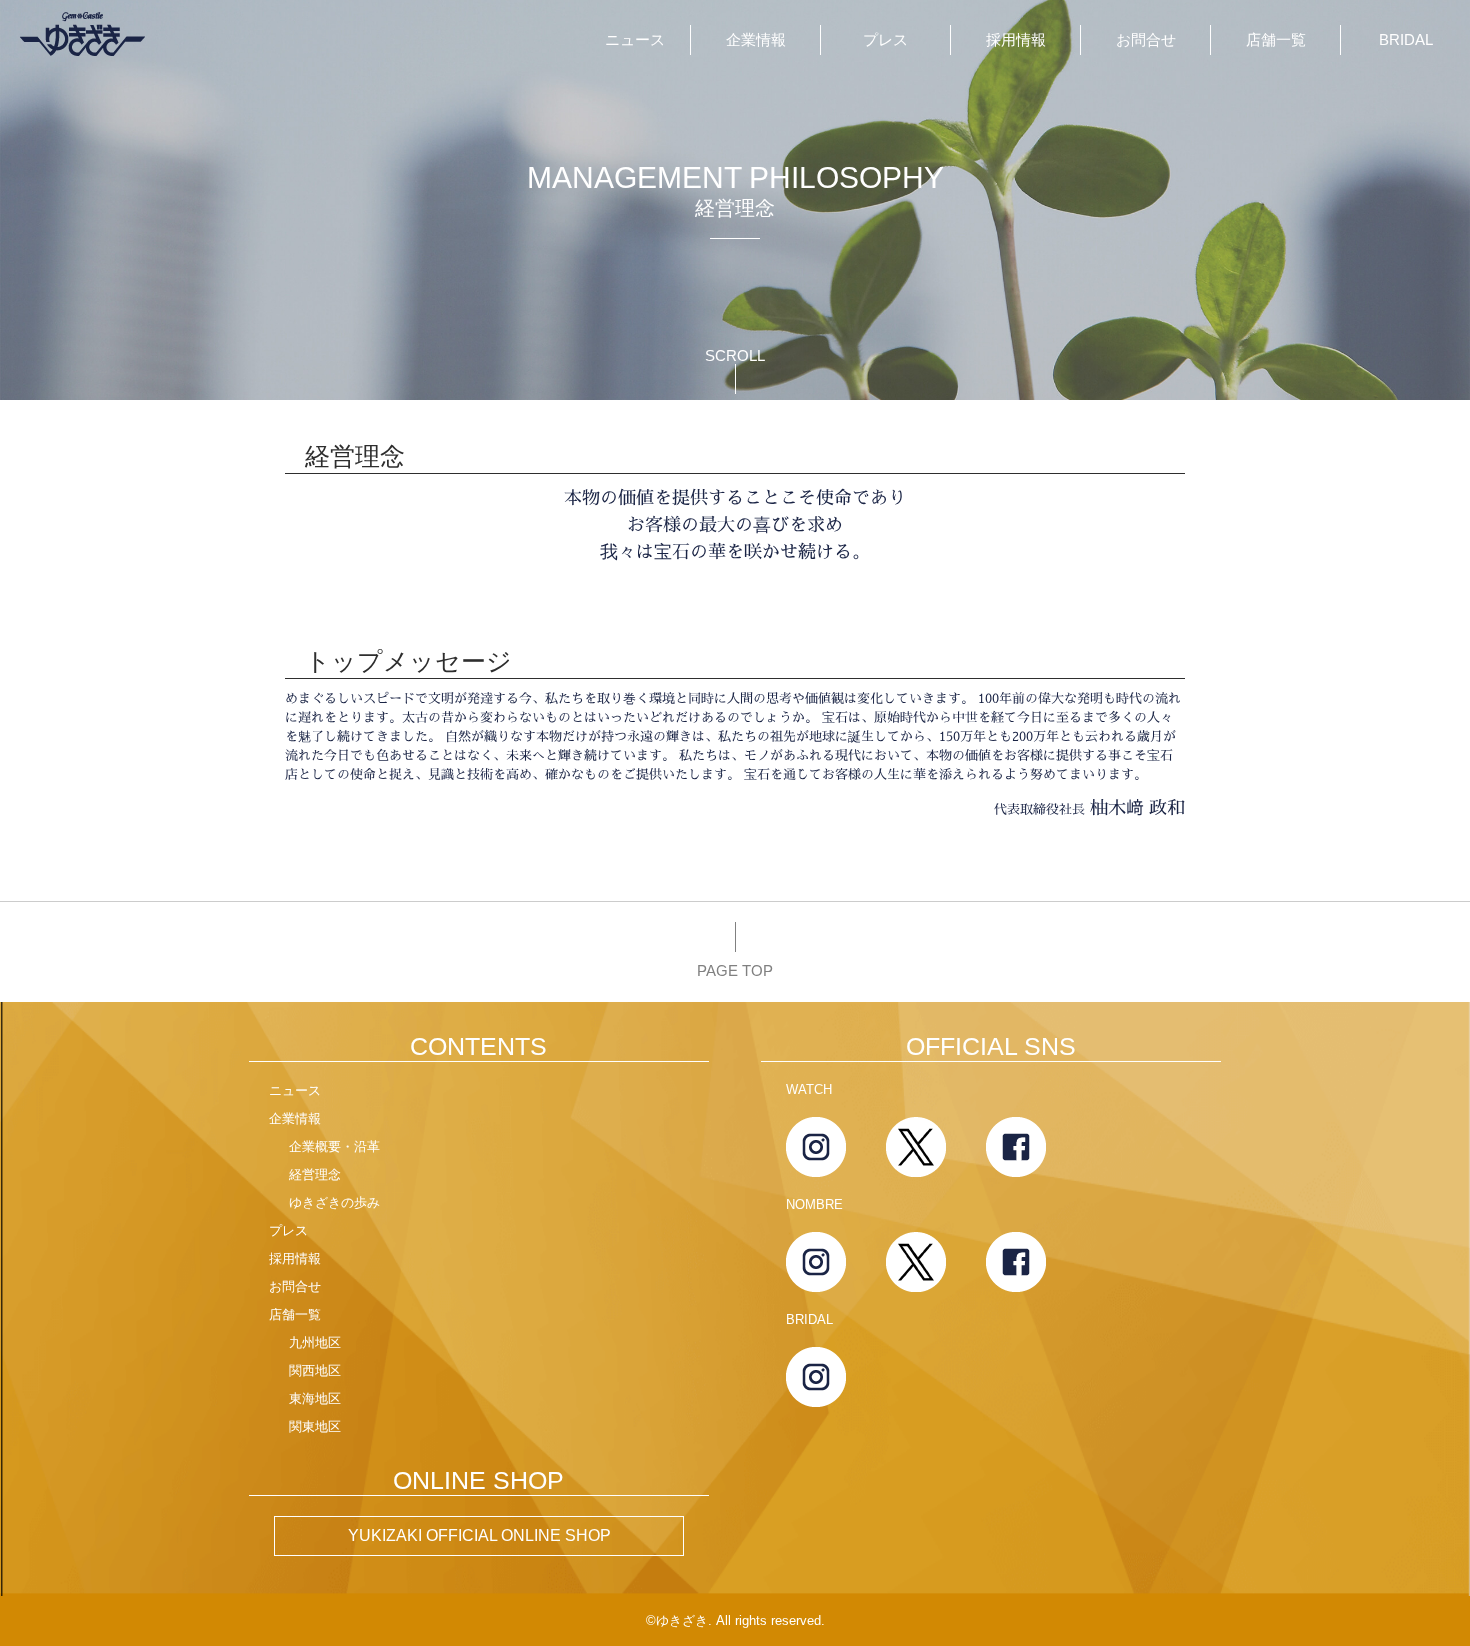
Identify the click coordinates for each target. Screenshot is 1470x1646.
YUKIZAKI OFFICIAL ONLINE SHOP (479, 1535)
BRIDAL (1406, 39)
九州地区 (315, 1342)
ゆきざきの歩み (334, 1202)
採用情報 (1016, 39)
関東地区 (315, 1426)
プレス (885, 39)
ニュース (635, 39)
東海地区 (315, 1398)
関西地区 (315, 1370)
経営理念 (315, 1174)
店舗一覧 (1276, 39)
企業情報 (756, 39)
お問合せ (1146, 39)
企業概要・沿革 (334, 1146)
